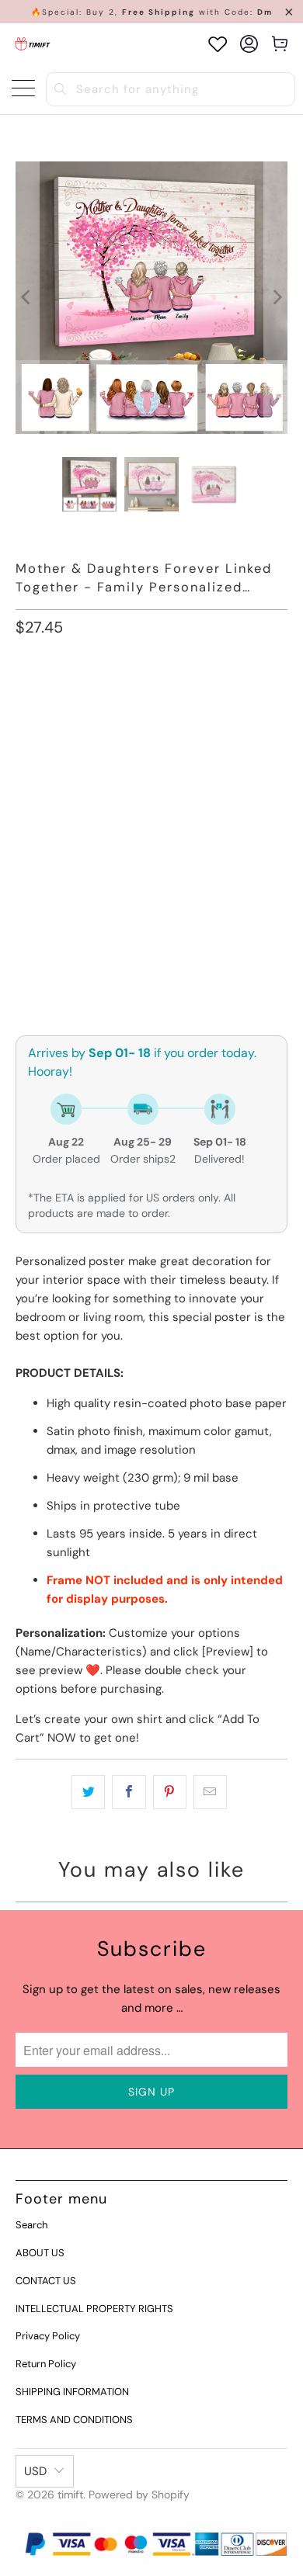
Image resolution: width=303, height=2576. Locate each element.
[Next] (276, 298)
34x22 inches (60, 811)
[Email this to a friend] (210, 1792)
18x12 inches (57, 769)
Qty (25, 896)
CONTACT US (46, 2281)
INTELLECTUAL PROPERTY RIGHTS (94, 2309)
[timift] (33, 44)
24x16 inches (149, 769)
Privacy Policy (48, 2336)
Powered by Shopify (139, 2495)
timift (70, 2495)
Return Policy (46, 2364)
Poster (44, 698)
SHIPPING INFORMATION (72, 2392)
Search (31, 2225)
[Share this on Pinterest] (170, 1792)
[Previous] (27, 298)
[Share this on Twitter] (88, 1792)
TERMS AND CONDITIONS (74, 2420)
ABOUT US (40, 2253)
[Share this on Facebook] (129, 1792)
